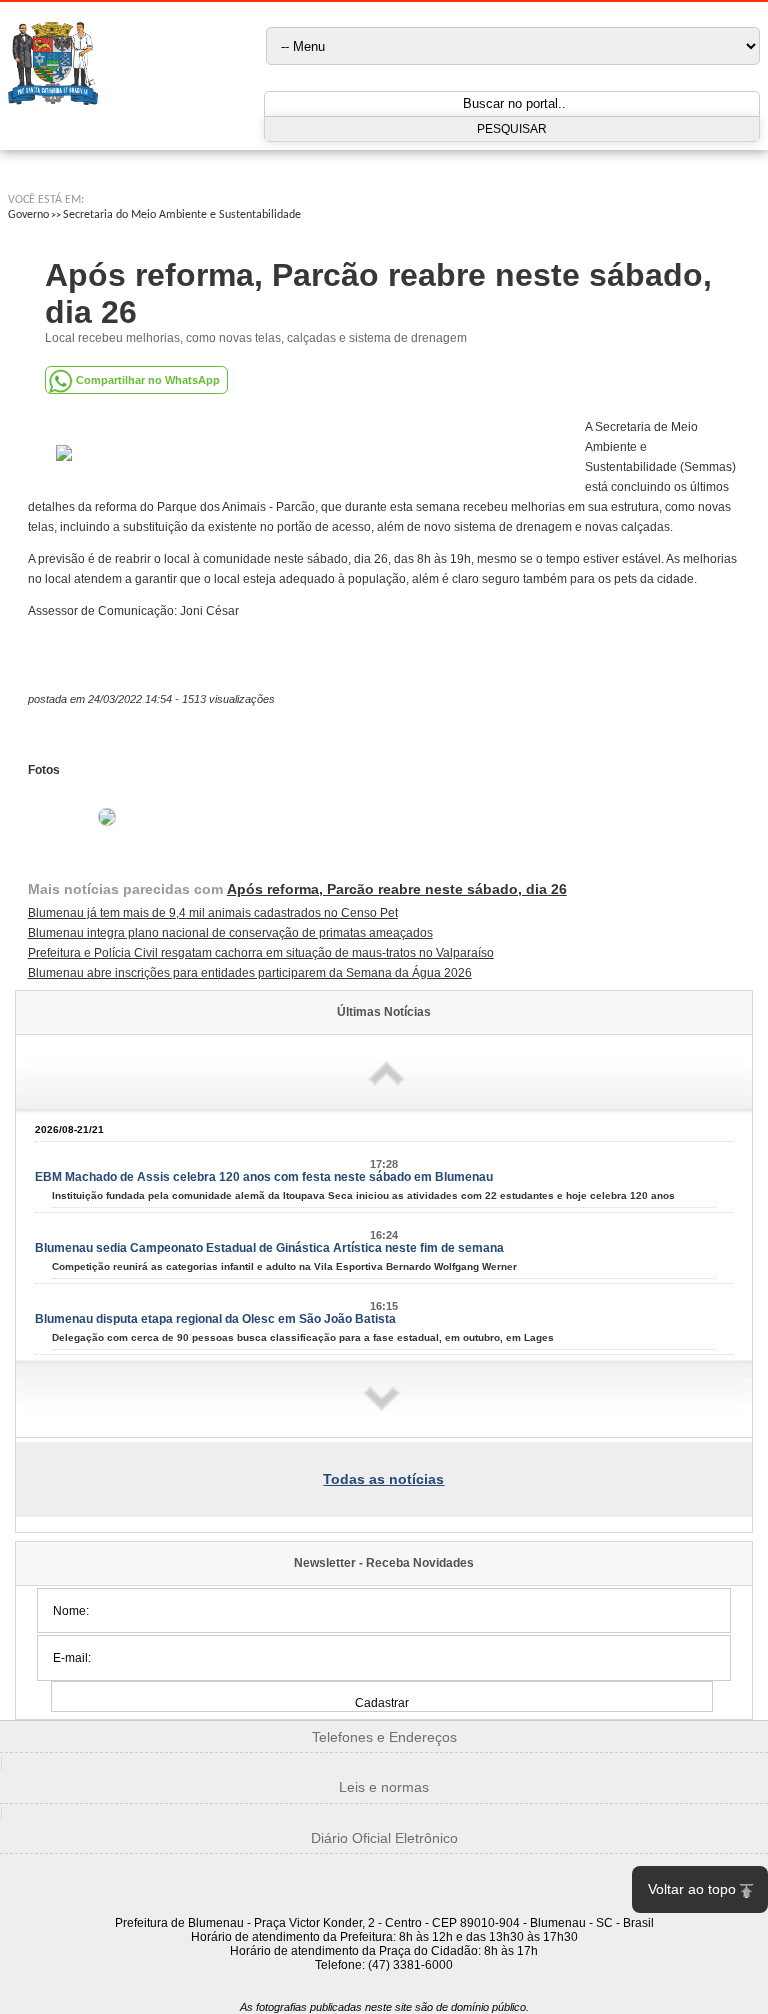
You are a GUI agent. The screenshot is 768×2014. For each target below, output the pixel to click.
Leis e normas (384, 1787)
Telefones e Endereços (384, 1737)
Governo (28, 215)
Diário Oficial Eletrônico (384, 1838)
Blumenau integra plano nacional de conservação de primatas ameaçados (230, 933)
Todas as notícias (383, 1479)
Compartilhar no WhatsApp (148, 380)
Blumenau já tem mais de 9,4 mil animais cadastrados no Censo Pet (213, 913)
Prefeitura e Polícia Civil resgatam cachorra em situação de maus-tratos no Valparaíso (261, 953)
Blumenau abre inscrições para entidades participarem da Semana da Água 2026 (250, 973)
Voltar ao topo (692, 1889)
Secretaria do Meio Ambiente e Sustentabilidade (182, 215)
